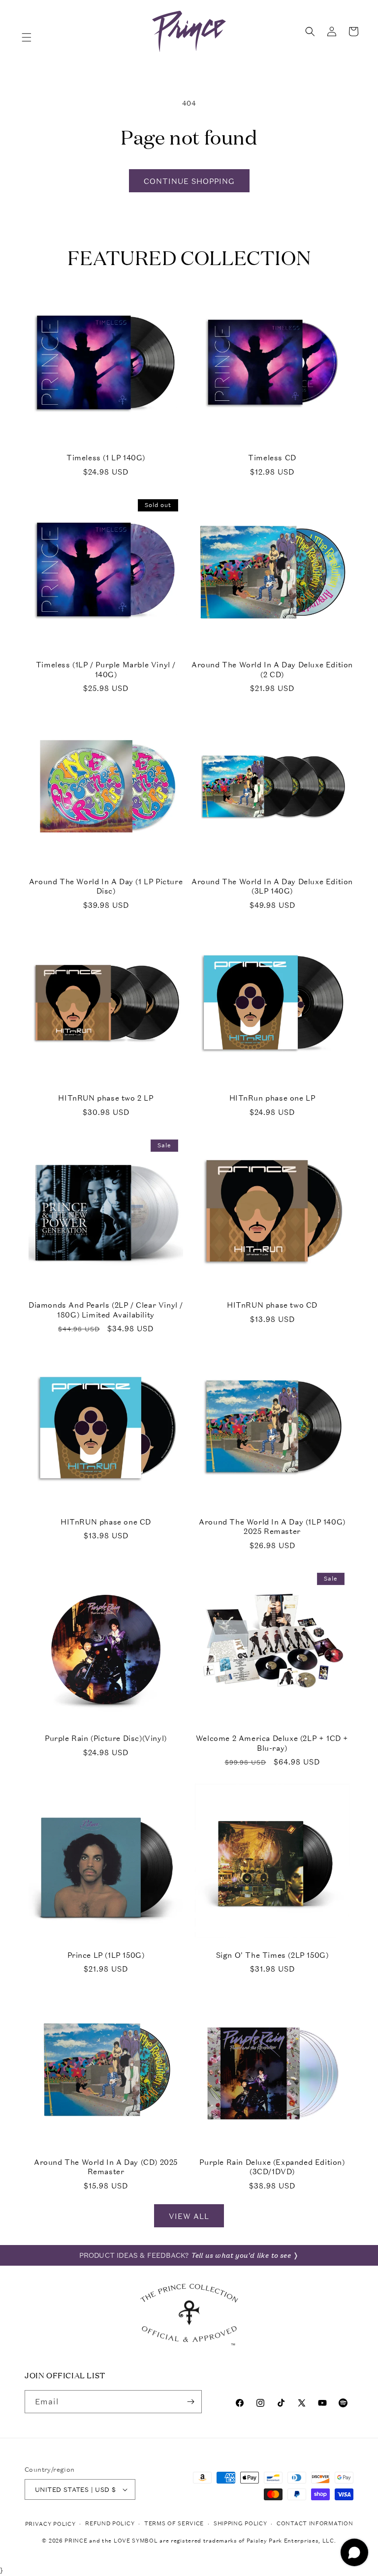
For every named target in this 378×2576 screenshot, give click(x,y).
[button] (27, 37)
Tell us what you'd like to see (241, 2255)
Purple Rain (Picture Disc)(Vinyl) (106, 1738)
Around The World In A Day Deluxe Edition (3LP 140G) (272, 886)
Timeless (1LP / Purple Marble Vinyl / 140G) (106, 670)
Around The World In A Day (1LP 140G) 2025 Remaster (272, 1527)
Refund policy (110, 2524)
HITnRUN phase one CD (106, 1522)
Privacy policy (50, 2524)
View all (189, 2216)
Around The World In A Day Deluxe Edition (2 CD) (272, 670)
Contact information (315, 2524)
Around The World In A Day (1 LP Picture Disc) (106, 886)
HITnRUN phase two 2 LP (106, 1098)
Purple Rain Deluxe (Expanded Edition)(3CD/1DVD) (272, 2167)
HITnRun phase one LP (272, 1098)
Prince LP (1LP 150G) (106, 1955)
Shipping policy (240, 2524)
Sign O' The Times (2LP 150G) (272, 1955)
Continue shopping (189, 181)
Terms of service (174, 2524)
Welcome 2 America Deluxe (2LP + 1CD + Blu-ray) (272, 1743)
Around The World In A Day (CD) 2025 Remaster (106, 2167)
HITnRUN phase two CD (272, 1305)
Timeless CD (272, 458)
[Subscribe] (190, 2402)
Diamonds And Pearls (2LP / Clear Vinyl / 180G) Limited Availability (106, 1310)
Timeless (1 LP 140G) (106, 458)
